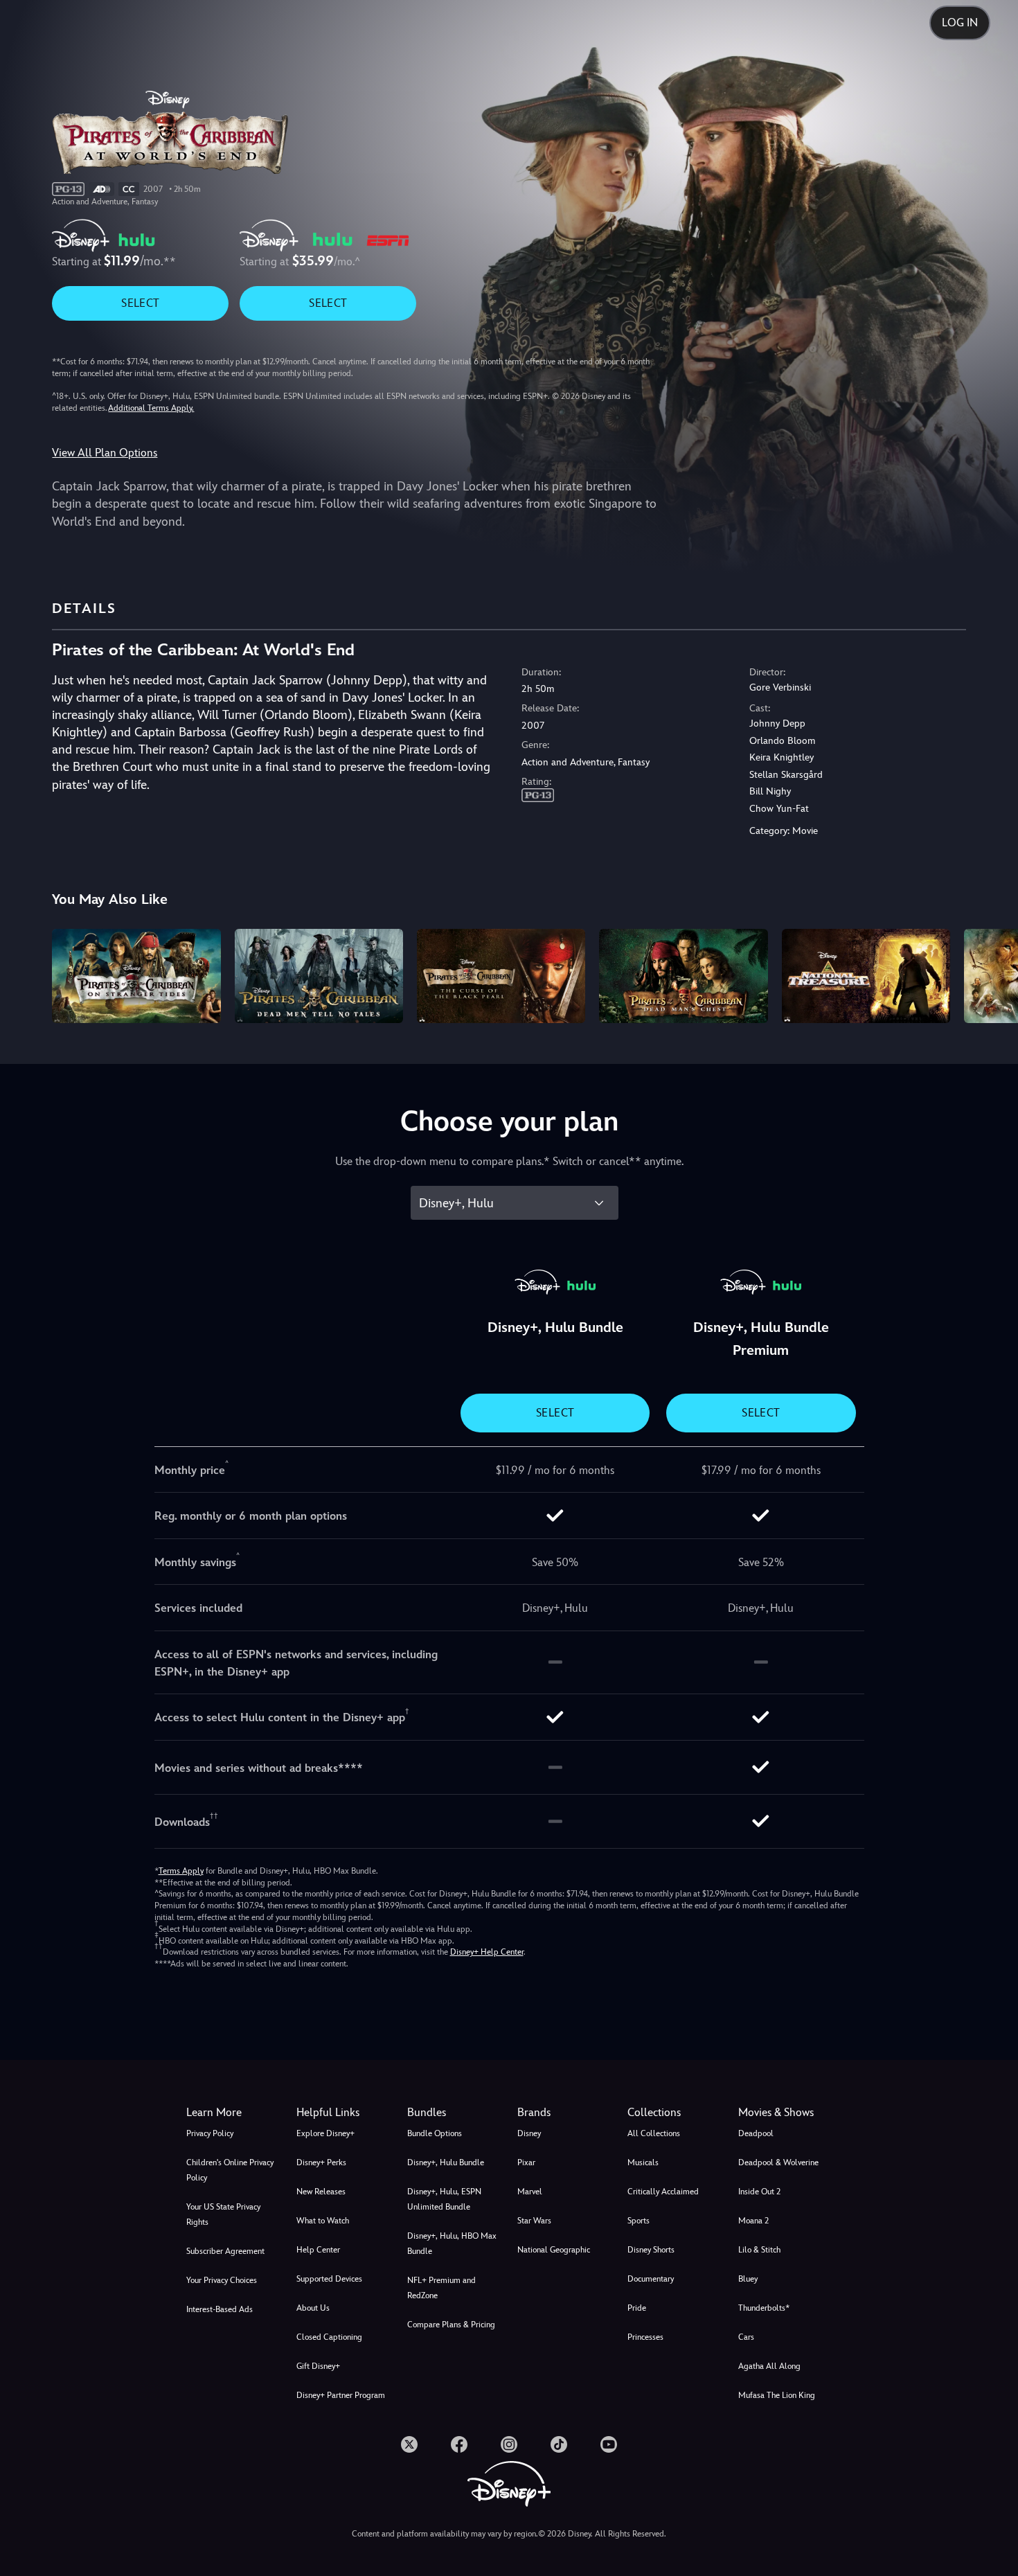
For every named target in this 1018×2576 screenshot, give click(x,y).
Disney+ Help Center (487, 1952)
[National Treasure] (866, 976)
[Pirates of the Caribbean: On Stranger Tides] (136, 976)
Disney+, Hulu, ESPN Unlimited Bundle (444, 2199)
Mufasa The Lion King (777, 2395)
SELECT (140, 303)
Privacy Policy (210, 2133)
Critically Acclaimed (663, 2192)
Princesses (645, 2337)
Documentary (651, 2279)
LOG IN (960, 23)
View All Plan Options (105, 453)
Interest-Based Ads (220, 2309)
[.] (409, 2444)
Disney (529, 2133)
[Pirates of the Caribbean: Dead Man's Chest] (683, 976)
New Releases (321, 2192)
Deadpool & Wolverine (778, 2162)
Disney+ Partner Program (341, 2395)
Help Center (318, 2250)
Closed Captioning (329, 2337)
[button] (343, 2113)
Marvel (530, 2192)
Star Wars (534, 2221)
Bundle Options (435, 2133)
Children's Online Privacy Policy (230, 2170)
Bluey (748, 2279)
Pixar (526, 2162)
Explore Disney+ (325, 2133)
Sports (639, 2221)
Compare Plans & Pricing (451, 2325)
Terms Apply (181, 1871)
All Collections (654, 2133)
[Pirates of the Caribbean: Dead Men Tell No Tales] (319, 976)
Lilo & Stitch (759, 2250)
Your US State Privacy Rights (223, 2214)
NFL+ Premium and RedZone (441, 2288)
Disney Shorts (651, 2250)
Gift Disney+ (318, 2366)
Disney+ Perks (321, 2162)
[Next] (991, 974)
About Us (313, 2308)
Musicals (643, 2162)
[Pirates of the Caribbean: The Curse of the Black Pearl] (501, 976)
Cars (746, 2337)
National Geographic (554, 2250)
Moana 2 (753, 2221)
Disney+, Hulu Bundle (446, 2162)
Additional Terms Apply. (151, 408)
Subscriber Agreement (225, 2251)
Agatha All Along (769, 2366)
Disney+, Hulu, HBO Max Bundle (452, 2244)
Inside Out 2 (759, 2192)
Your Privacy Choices (222, 2280)
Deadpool (756, 2133)
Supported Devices (329, 2279)
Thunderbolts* (764, 2308)
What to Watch (323, 2221)
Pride (637, 2308)
